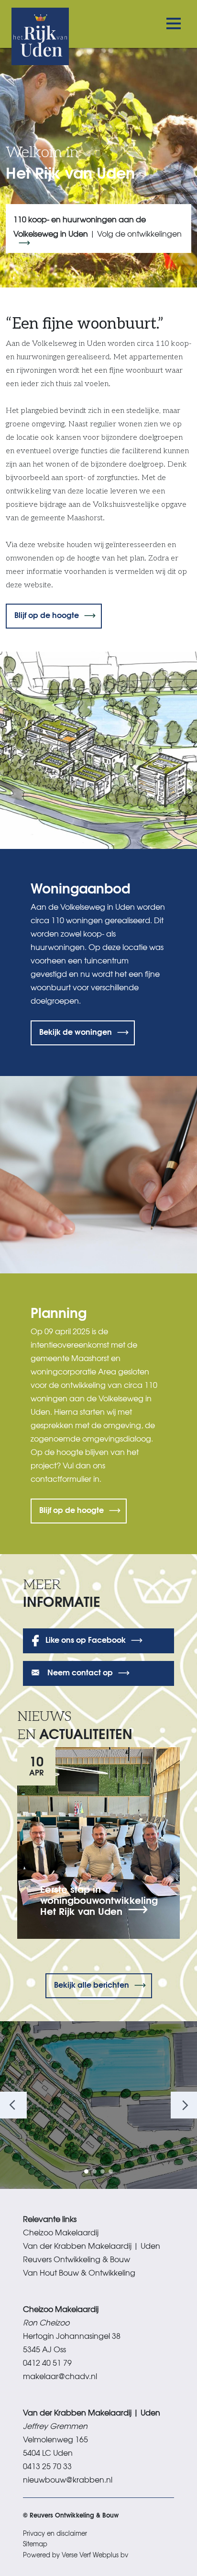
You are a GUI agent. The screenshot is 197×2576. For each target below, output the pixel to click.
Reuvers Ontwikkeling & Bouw (77, 2259)
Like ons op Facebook (86, 1639)
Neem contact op (79, 1672)
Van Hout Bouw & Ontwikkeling (79, 2272)
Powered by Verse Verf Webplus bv (76, 2555)
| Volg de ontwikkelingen (98, 226)
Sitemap (35, 2544)
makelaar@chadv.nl (60, 2376)
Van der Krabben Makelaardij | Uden (92, 2245)
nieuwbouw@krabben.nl (68, 2479)
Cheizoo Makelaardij (61, 2232)
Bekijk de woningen (76, 1031)
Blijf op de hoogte (47, 614)
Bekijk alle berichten (92, 1984)
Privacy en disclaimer (55, 2533)
